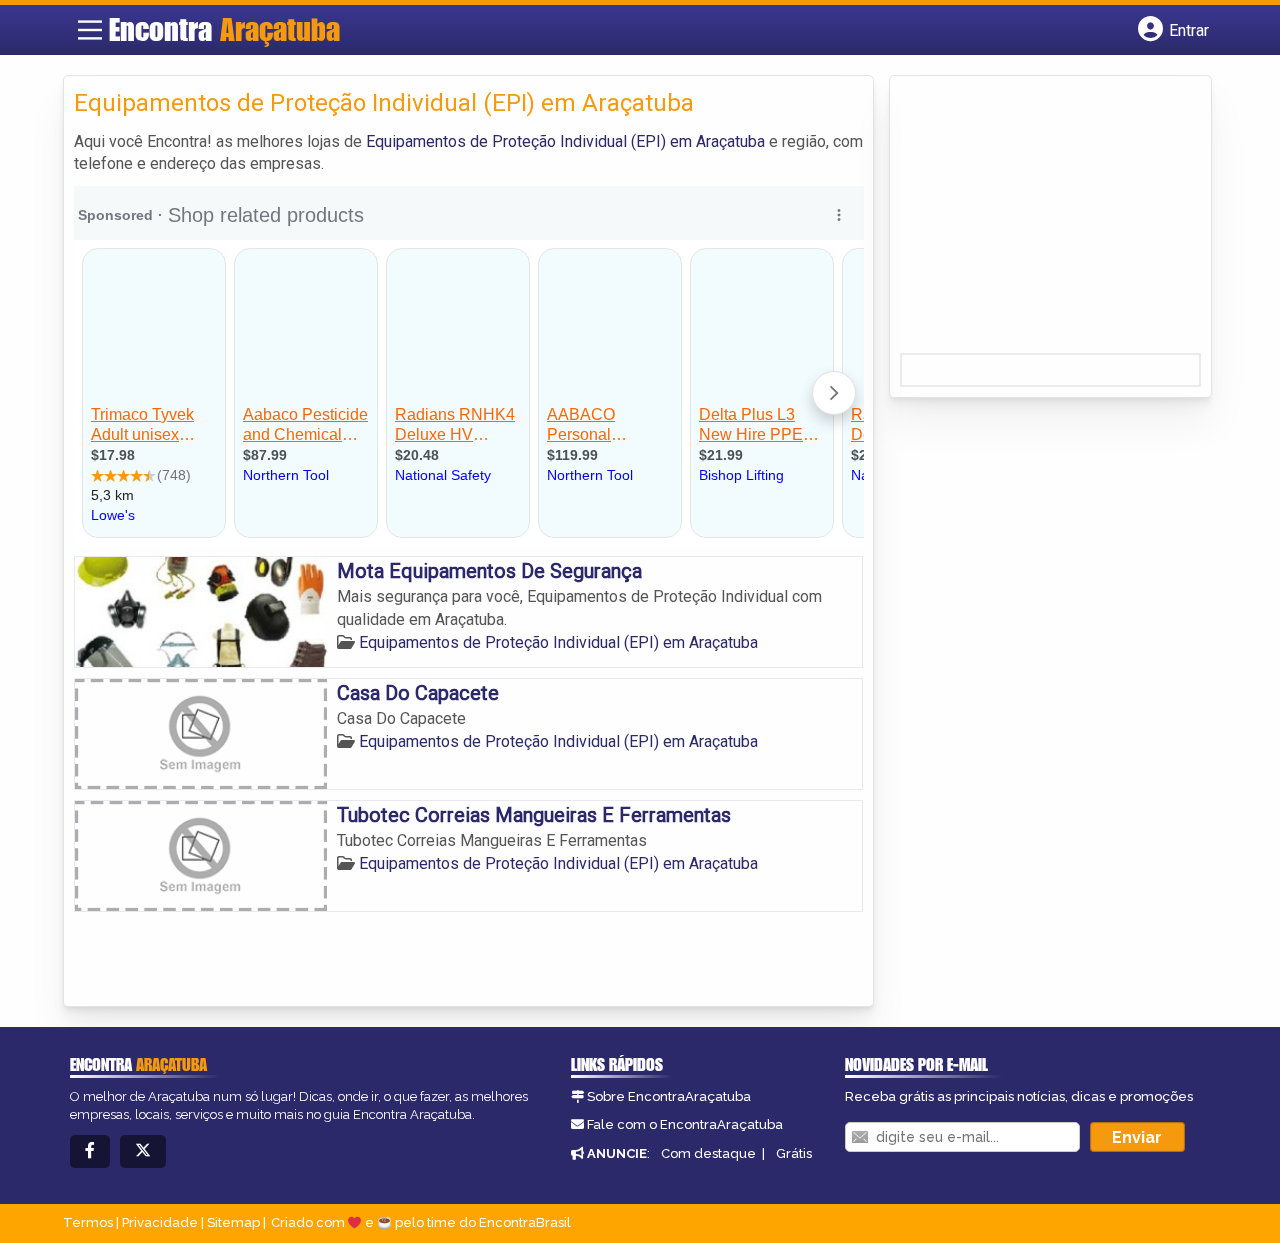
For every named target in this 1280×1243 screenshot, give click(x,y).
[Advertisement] (1050, 221)
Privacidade (160, 1222)
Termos (88, 1222)
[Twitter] (143, 1151)
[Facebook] (90, 1151)
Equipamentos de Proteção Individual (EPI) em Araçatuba (565, 141)
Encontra (224, 29)
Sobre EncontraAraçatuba (669, 1096)
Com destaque (708, 1153)
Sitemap (233, 1222)
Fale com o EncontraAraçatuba (685, 1124)
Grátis (794, 1153)
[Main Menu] (90, 30)
